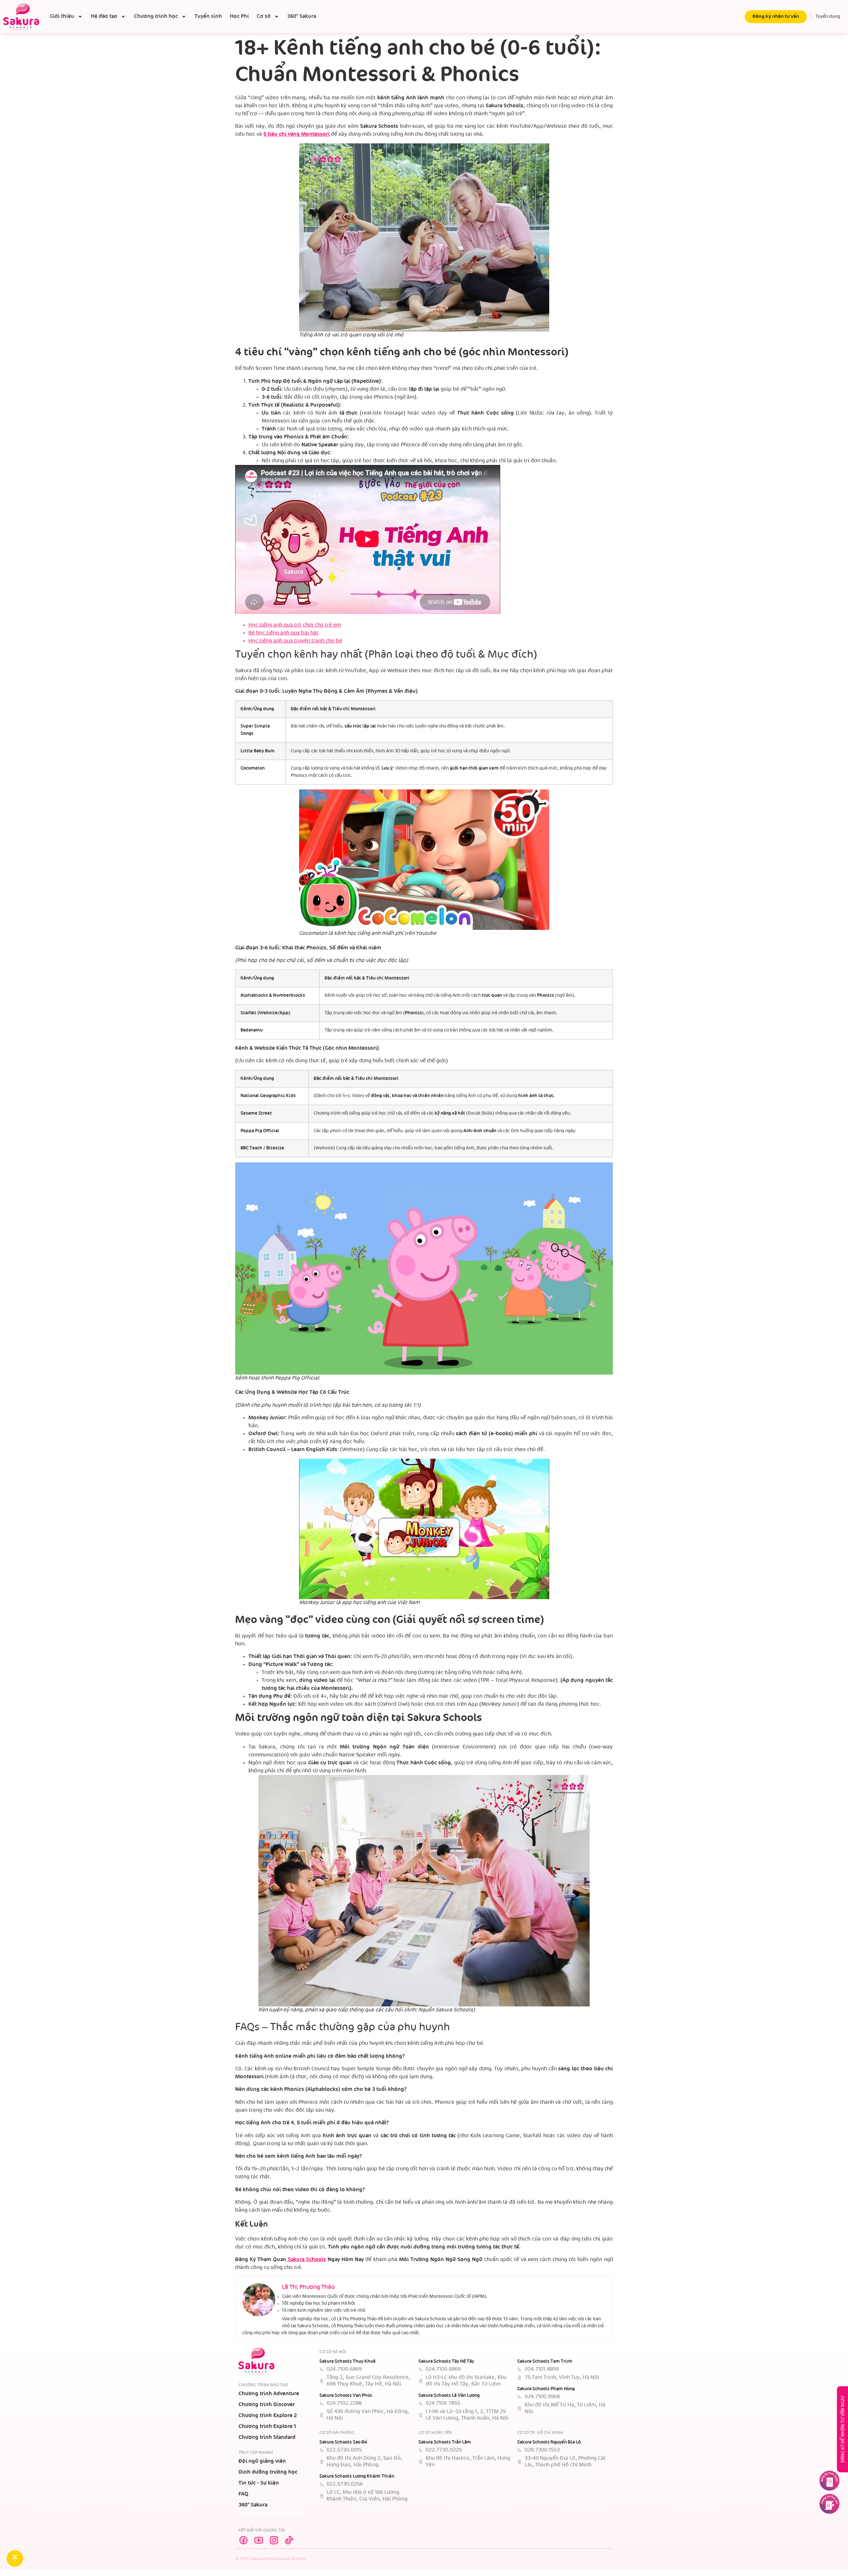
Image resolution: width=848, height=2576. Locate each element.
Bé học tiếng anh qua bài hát (283, 633)
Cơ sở (264, 16)
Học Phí (239, 16)
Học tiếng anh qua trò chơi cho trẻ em (295, 625)
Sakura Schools (306, 2260)
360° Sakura (302, 16)
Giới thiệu (62, 16)
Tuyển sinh (208, 16)
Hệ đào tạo (104, 16)
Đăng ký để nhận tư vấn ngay (843, 2429)
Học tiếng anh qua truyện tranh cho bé (295, 641)
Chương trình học (156, 16)
